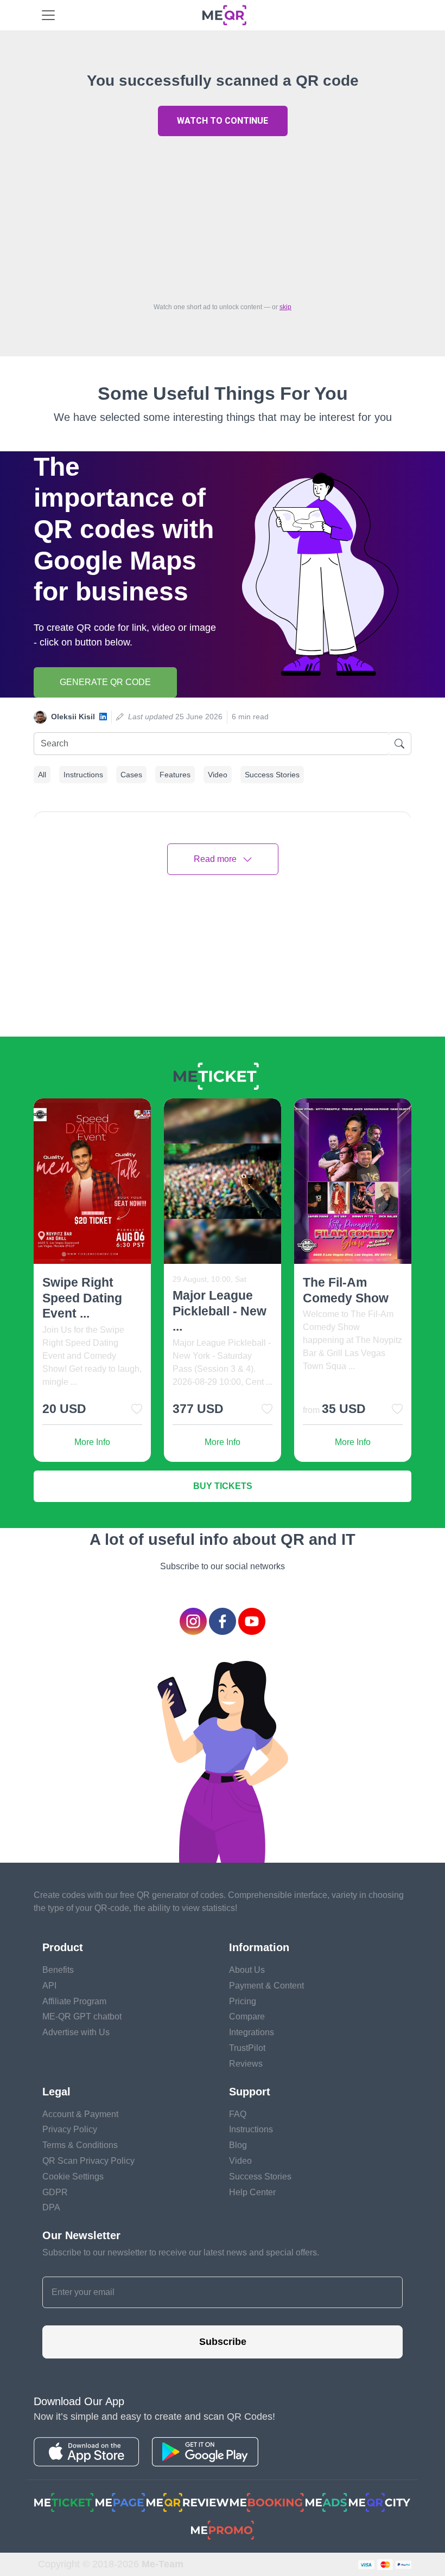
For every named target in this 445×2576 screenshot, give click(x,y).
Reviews (246, 2064)
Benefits (58, 1970)
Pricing (243, 2001)
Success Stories (272, 775)
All (42, 775)
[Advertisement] (223, 216)
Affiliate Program (74, 2001)
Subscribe (223, 2342)
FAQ (238, 2114)
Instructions (83, 775)
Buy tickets (223, 1486)
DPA (51, 2207)
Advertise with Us (76, 2032)
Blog (238, 2145)
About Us (247, 1970)
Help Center (252, 2192)
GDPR (55, 2192)
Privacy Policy (70, 2129)
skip (285, 307)
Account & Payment (80, 2114)
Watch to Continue (223, 121)
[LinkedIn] (103, 717)
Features (175, 775)
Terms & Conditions (80, 2145)
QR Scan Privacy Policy (88, 2161)
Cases (131, 775)
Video (218, 775)
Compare (247, 2016)
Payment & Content (266, 1986)
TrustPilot (247, 2048)
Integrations (252, 2032)
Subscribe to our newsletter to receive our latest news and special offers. (181, 2252)
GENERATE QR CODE (105, 682)
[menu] (48, 15)
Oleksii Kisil (73, 717)
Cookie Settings (73, 2177)
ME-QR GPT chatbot (82, 2016)
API (49, 1986)
